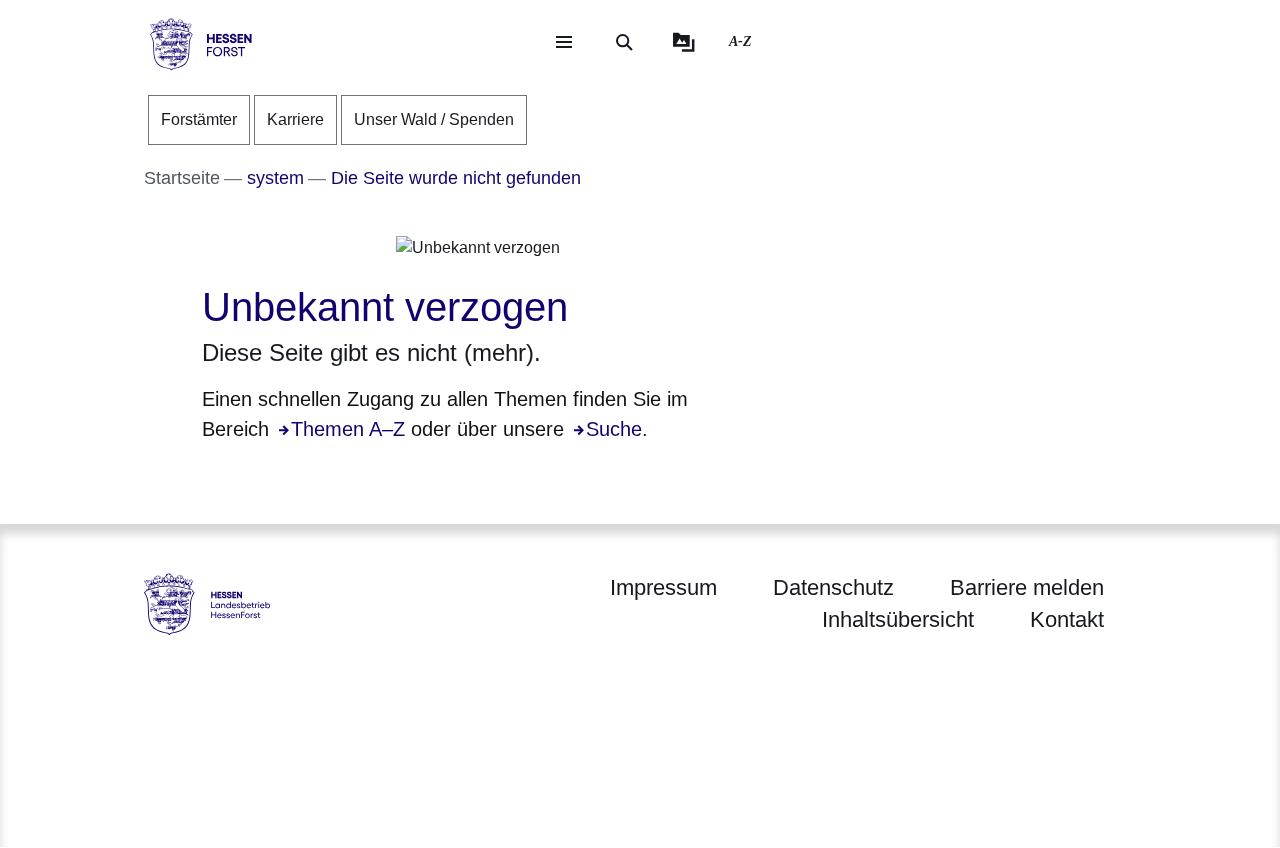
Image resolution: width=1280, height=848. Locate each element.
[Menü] (564, 42)
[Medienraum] (684, 42)
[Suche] (624, 42)
